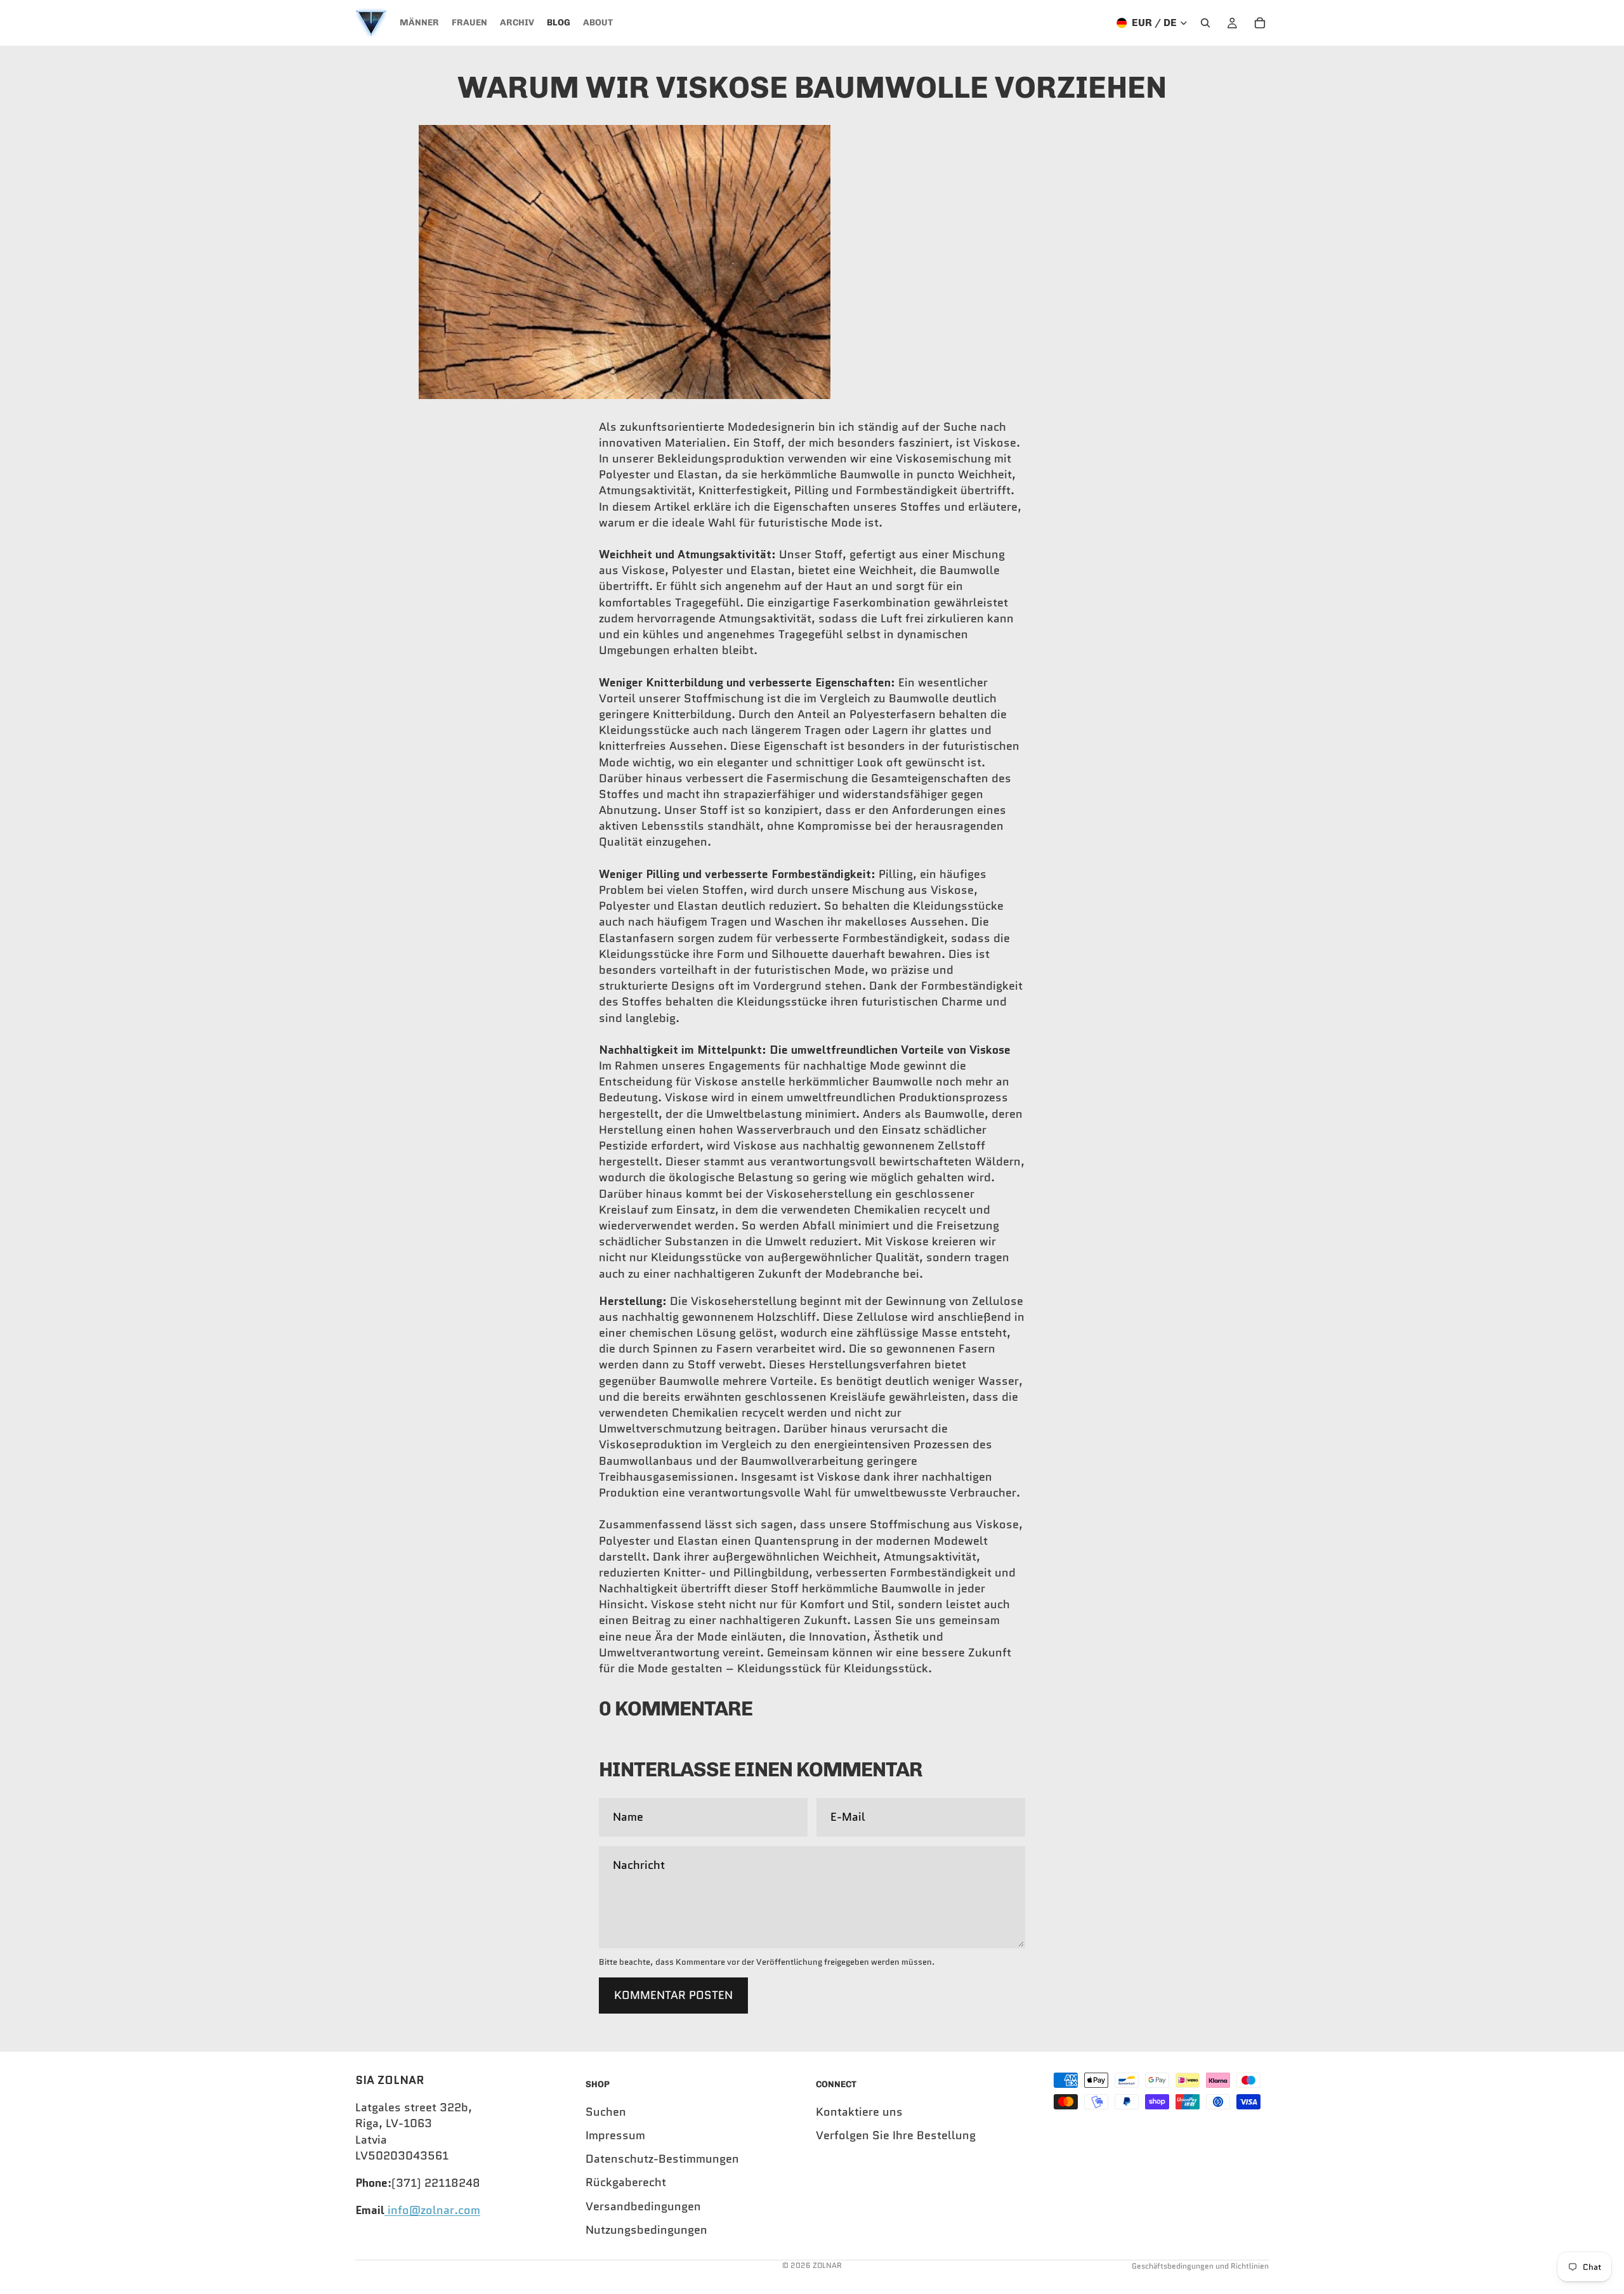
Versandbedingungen (643, 2206)
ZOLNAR (827, 2265)
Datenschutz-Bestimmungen (662, 2159)
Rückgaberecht (626, 2183)
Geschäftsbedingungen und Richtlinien (1200, 2266)
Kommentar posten (673, 1995)
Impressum (615, 2135)
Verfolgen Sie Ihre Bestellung (896, 2135)
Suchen (606, 2112)
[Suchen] (1205, 23)
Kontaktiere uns (859, 2112)
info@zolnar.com (432, 2210)
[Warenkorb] (1260, 23)
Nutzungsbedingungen (646, 2230)
